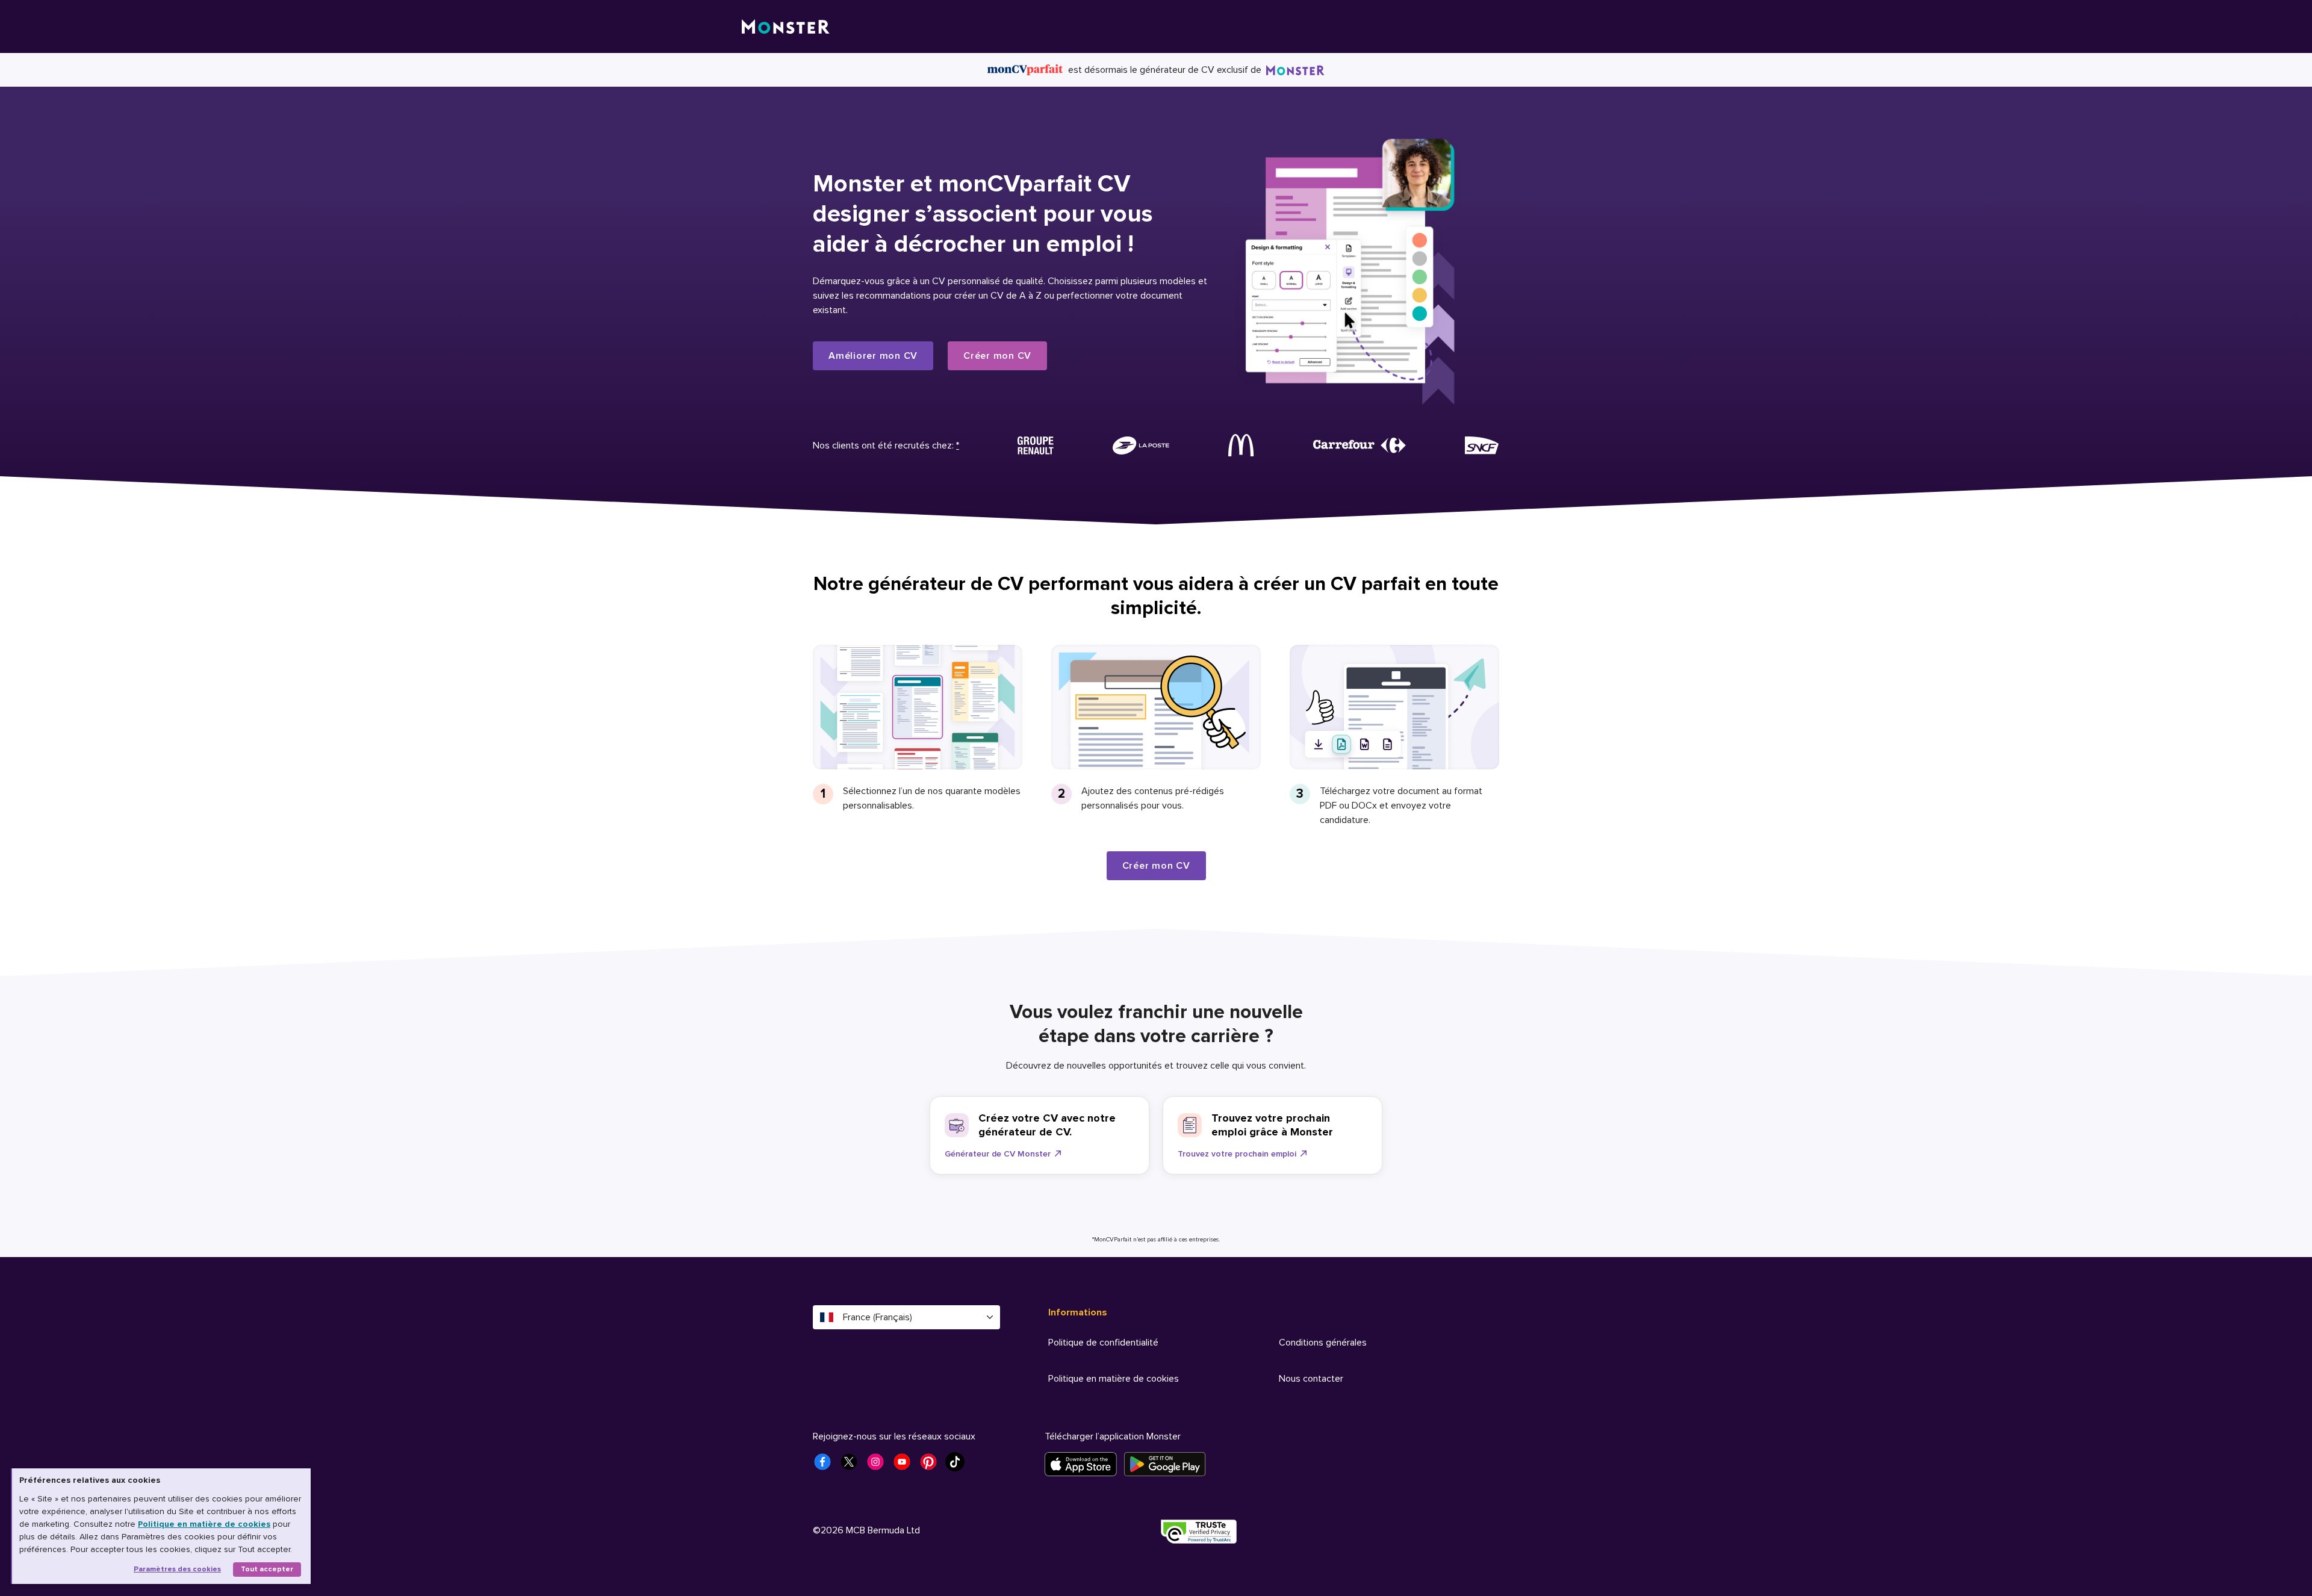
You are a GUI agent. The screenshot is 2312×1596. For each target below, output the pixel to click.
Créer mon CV (997, 356)
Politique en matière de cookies (204, 1524)
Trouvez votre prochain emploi (1237, 1154)
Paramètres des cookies (177, 1569)
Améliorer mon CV (873, 356)
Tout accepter (267, 1569)
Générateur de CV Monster (998, 1154)
